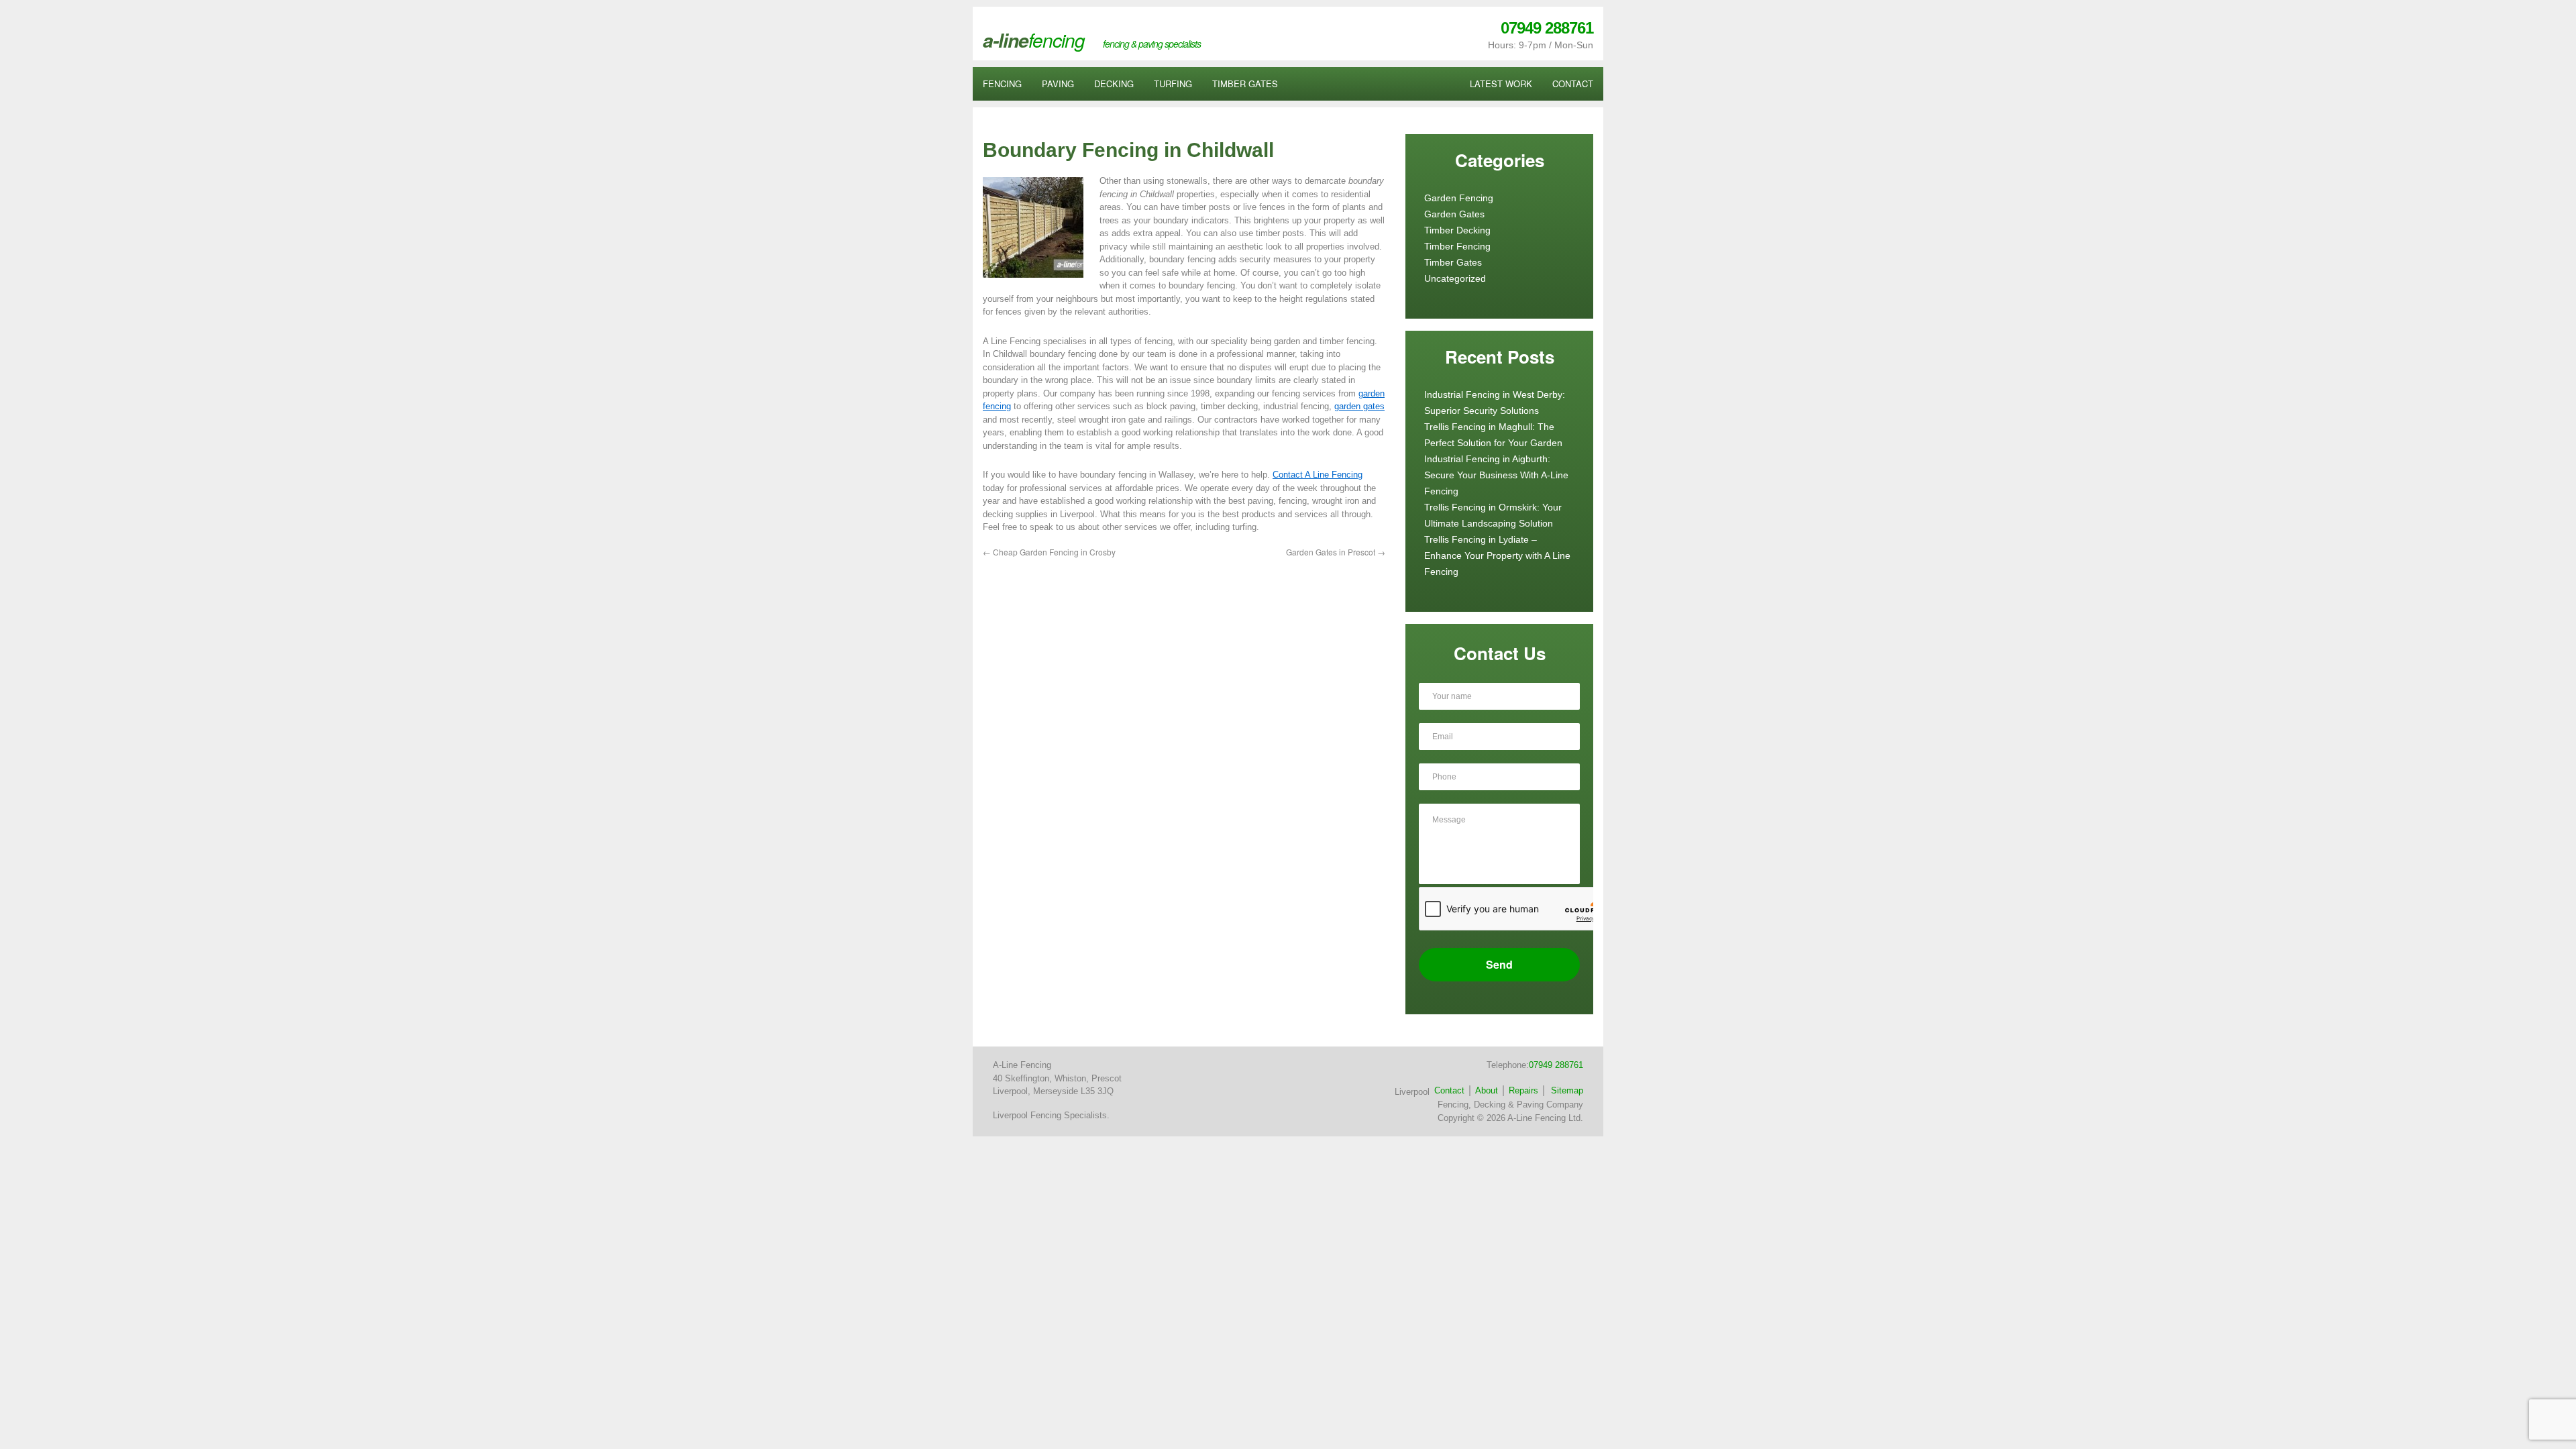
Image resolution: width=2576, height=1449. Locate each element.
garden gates (1359, 406)
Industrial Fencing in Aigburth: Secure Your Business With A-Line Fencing (1496, 475)
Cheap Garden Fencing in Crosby (1049, 552)
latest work (1501, 84)
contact (1573, 84)
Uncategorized (1455, 278)
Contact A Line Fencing (1318, 475)
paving (1058, 84)
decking (1114, 84)
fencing (1002, 84)
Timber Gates (1453, 262)
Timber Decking (1457, 230)
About (1487, 1090)
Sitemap (1567, 1090)
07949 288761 (1547, 28)
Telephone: (1535, 1065)
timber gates (1245, 84)
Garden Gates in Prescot (1336, 552)
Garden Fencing (1459, 198)
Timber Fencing (1457, 246)
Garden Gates (1454, 214)
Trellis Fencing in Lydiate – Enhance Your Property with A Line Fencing (1497, 555)
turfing (1173, 84)
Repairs (1523, 1090)
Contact (1449, 1090)
